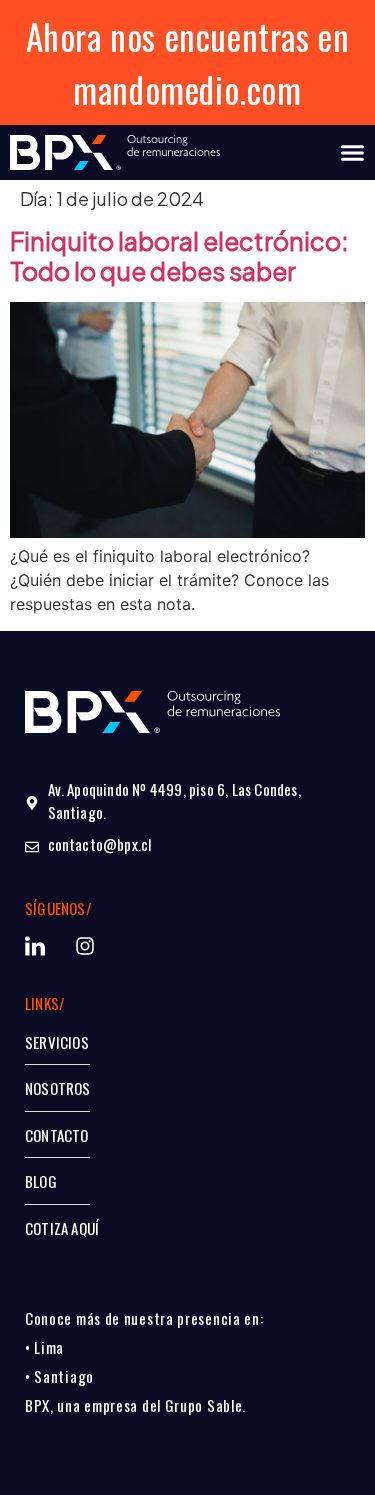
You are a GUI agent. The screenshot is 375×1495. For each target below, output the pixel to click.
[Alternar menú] (352, 152)
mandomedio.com (187, 89)
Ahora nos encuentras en (188, 36)
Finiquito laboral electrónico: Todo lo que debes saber (179, 256)
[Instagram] (85, 946)
